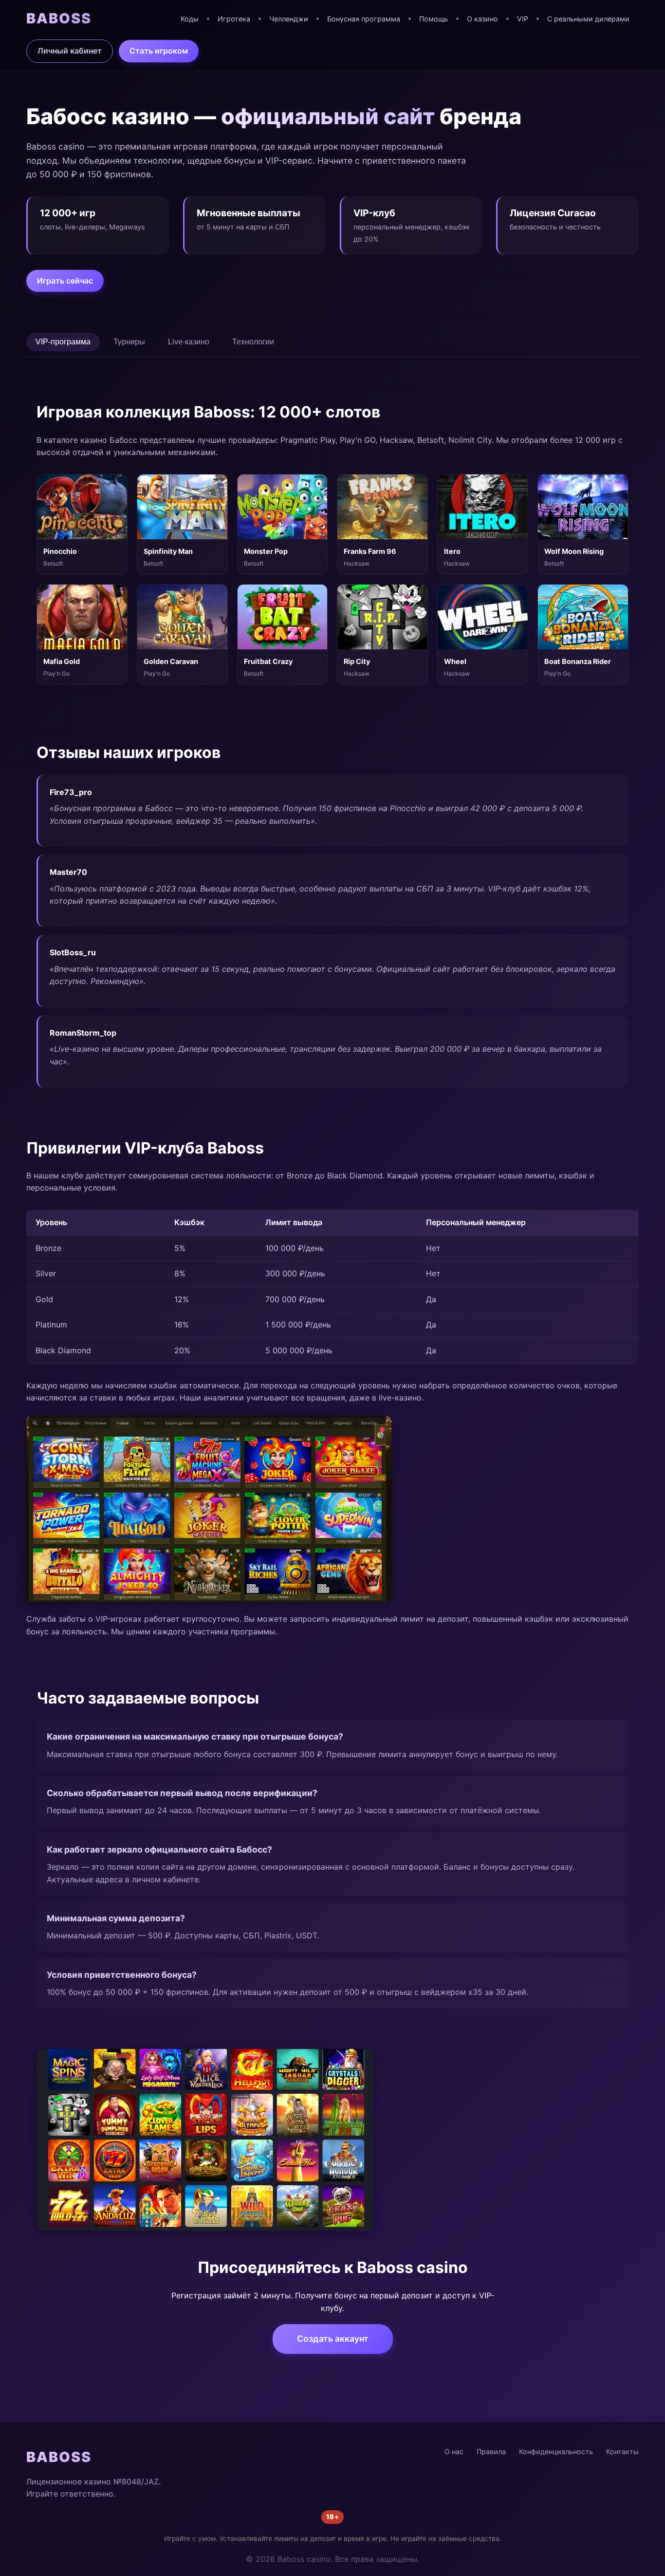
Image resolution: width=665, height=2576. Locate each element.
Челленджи (289, 19)
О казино (482, 19)
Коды (190, 19)
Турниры (129, 342)
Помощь (434, 19)
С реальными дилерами (588, 19)
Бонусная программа (364, 19)
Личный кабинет (70, 51)
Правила (491, 2452)
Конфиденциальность (556, 2452)
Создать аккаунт (333, 2339)
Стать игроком (159, 51)
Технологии (253, 342)
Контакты (622, 2452)
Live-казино (189, 342)
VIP (523, 19)
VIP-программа (63, 342)
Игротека (234, 19)
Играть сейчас (65, 281)
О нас (454, 2452)
